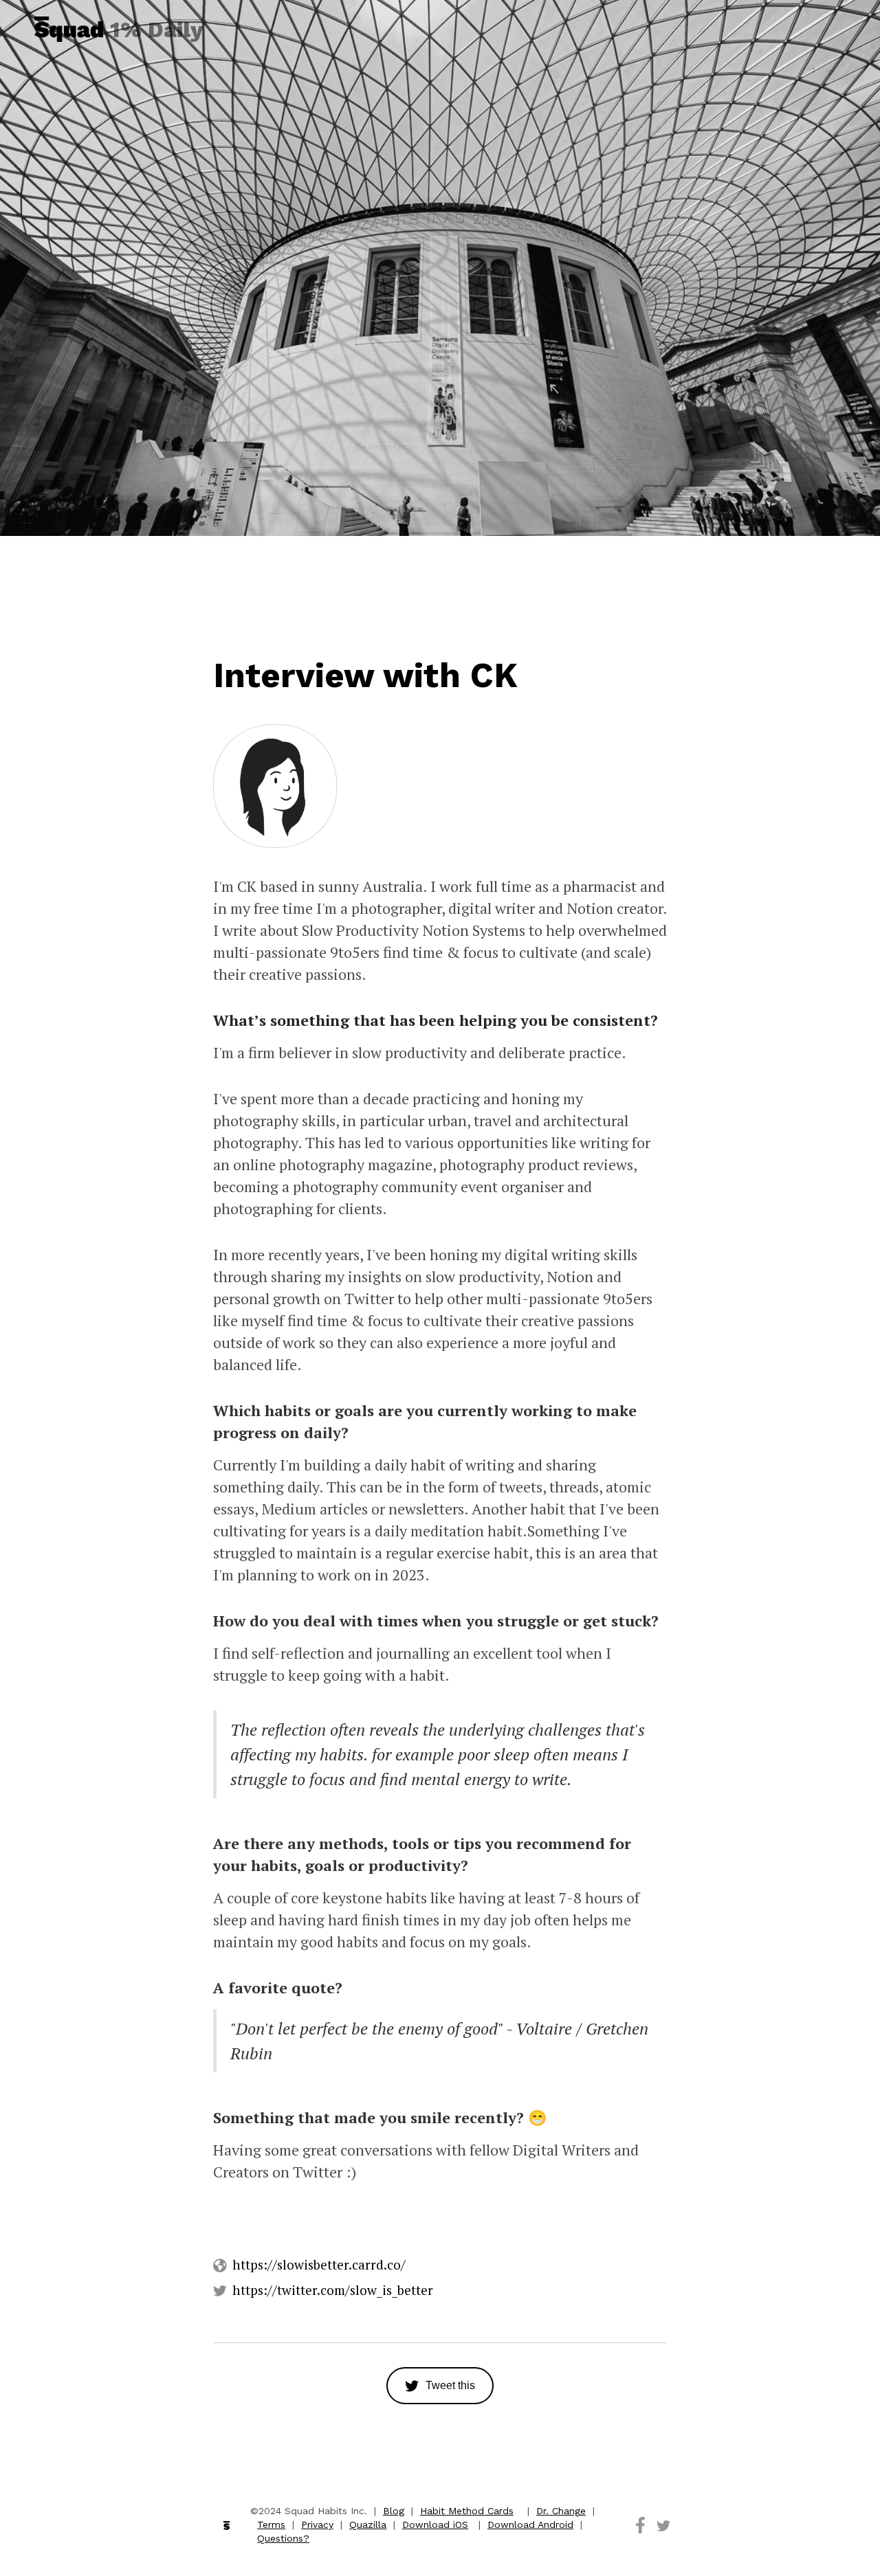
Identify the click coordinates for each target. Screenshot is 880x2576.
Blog (394, 2511)
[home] (69, 29)
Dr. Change (561, 2511)
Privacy (317, 2524)
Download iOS (435, 2524)
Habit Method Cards (467, 2511)
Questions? (283, 2538)
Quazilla (368, 2524)
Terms (271, 2524)
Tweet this (450, 2385)
